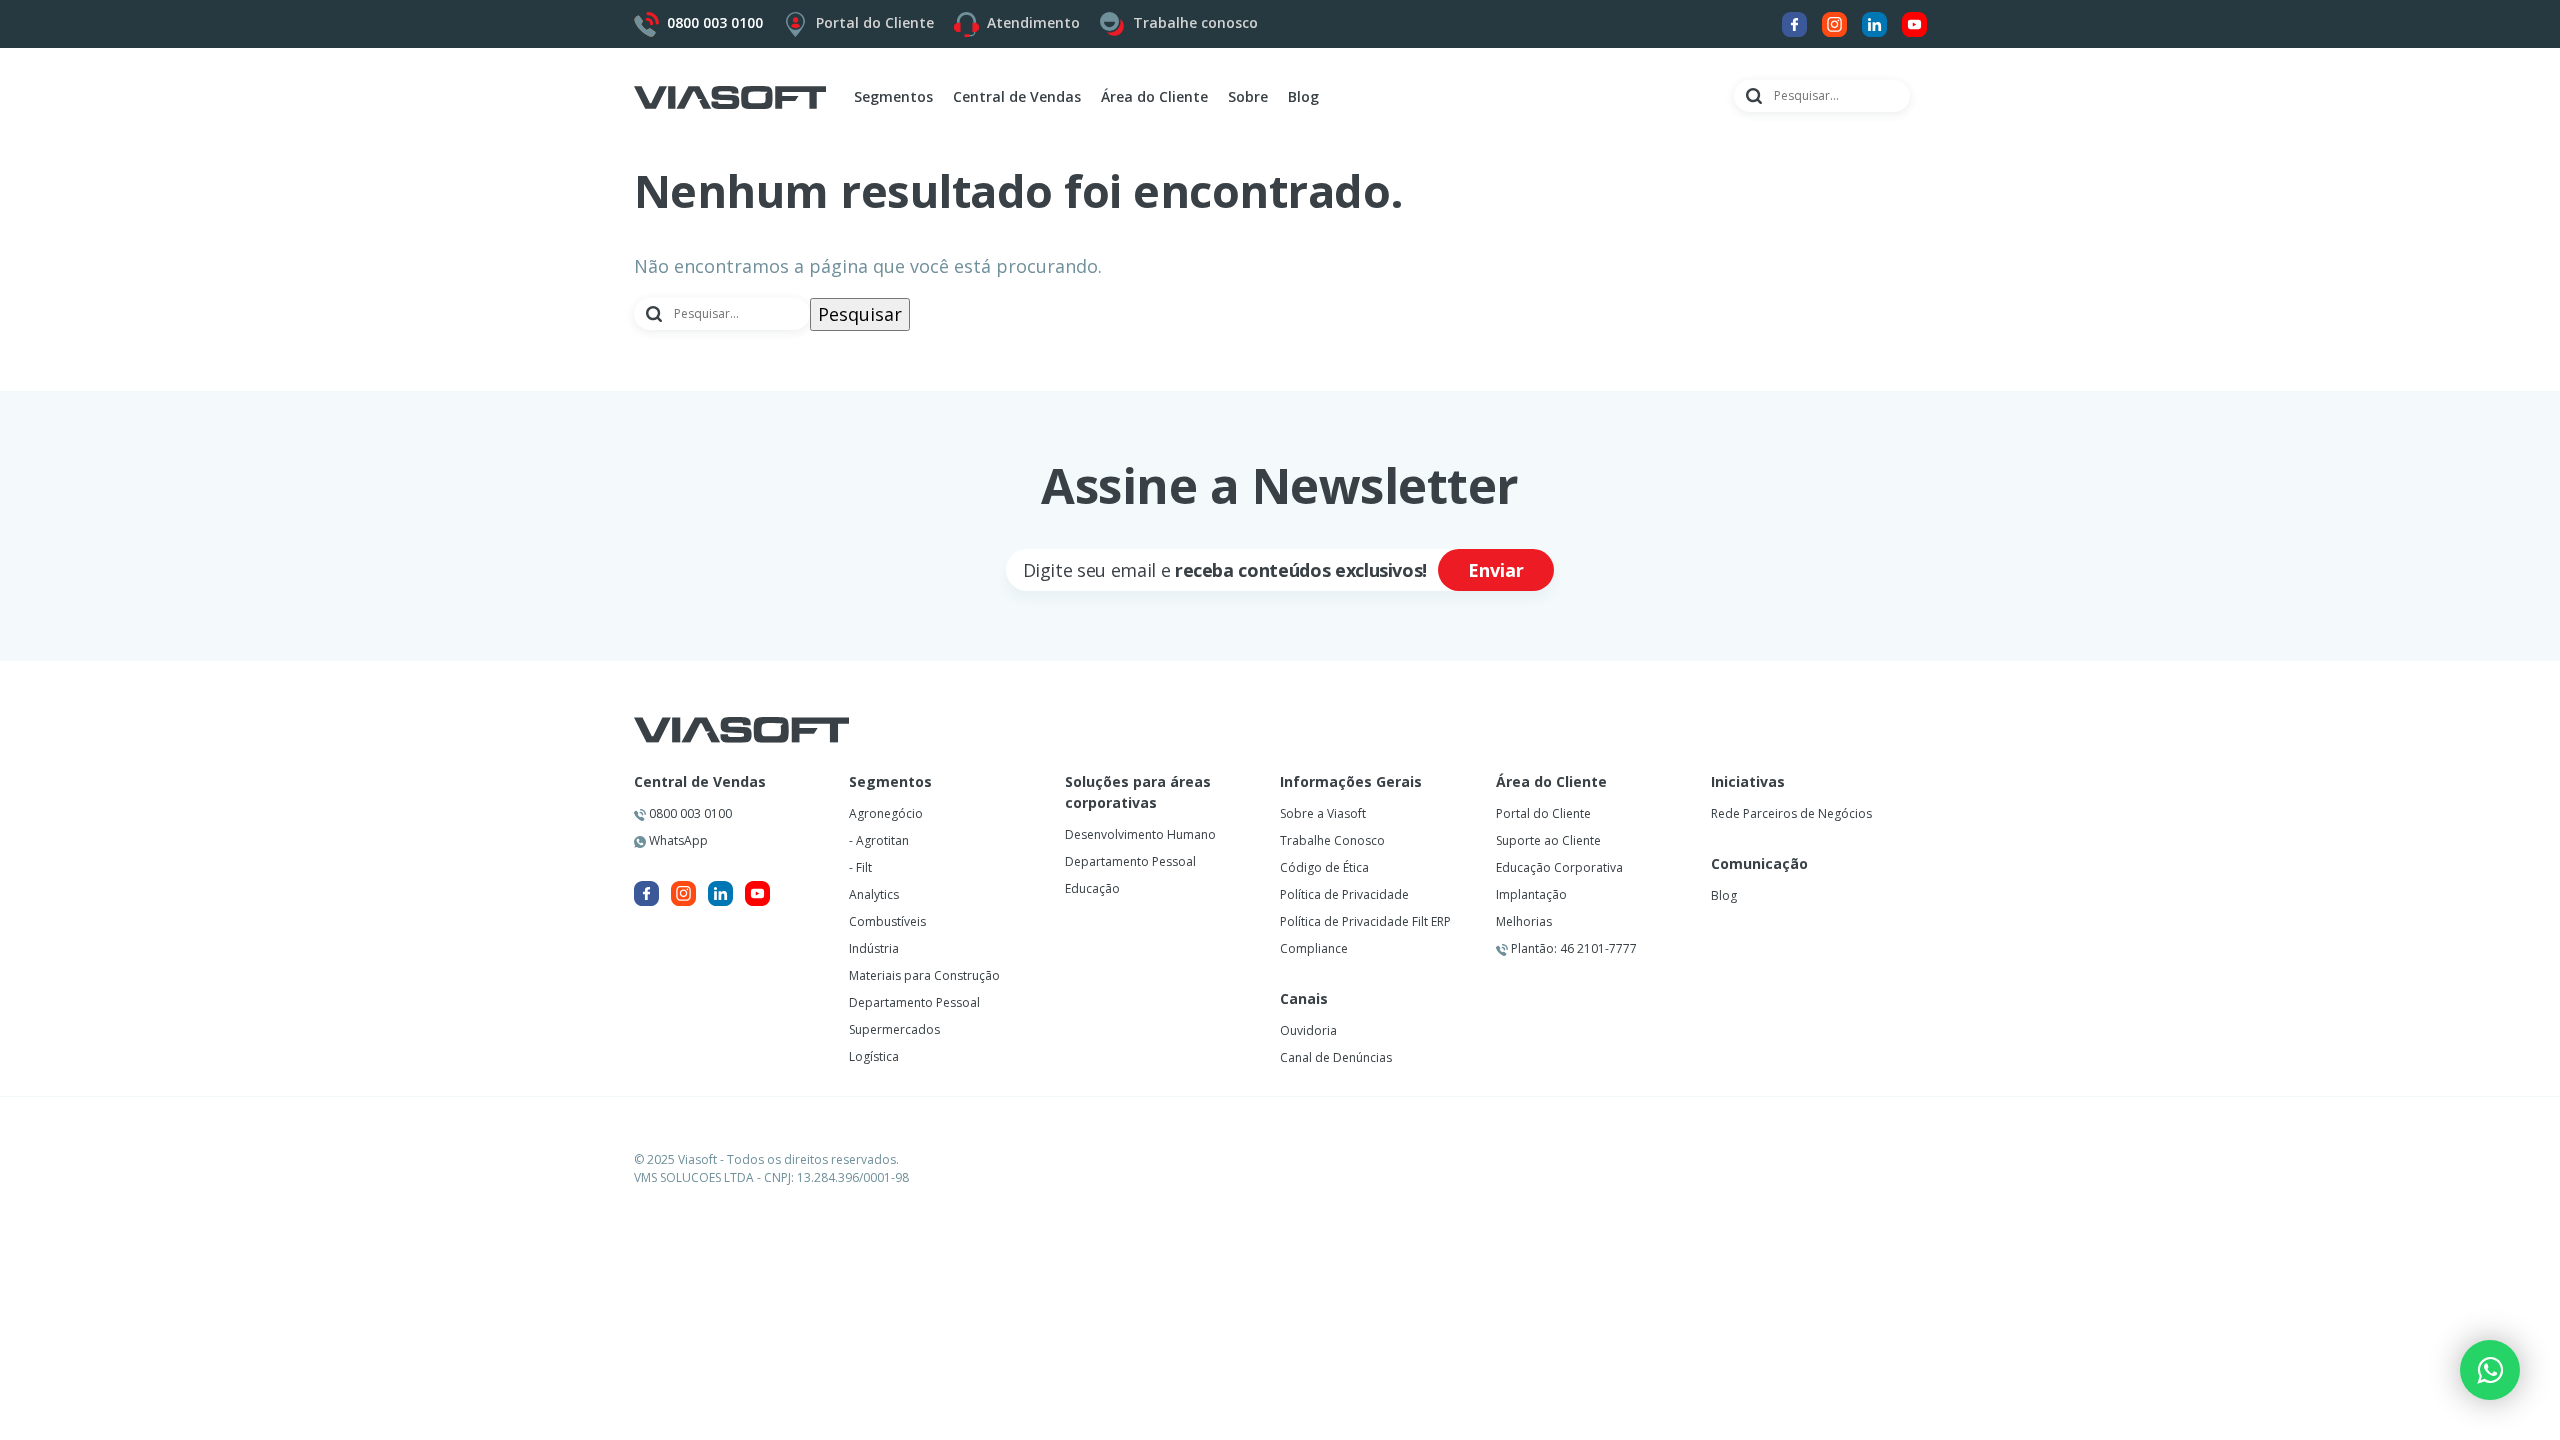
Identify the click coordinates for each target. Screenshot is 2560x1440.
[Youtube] (1914, 22)
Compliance (1314, 948)
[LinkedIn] (1874, 22)
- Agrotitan (879, 840)
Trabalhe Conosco (1332, 840)
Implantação (1531, 894)
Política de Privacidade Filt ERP (1365, 921)
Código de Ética (1324, 867)
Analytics (874, 894)
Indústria (874, 948)
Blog (1303, 96)
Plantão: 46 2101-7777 (1572, 948)
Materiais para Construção (924, 975)
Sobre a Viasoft (1323, 813)
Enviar (1496, 570)
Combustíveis (887, 921)
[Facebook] (1794, 22)
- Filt (860, 867)
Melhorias (1524, 921)
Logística (874, 1056)
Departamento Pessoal (914, 1002)
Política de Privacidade (1344, 894)
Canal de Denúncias (1336, 1057)
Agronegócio (886, 813)
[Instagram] (1834, 22)
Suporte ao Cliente (1548, 840)
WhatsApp (677, 840)
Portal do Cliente (875, 22)
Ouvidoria (1308, 1030)
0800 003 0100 (689, 813)
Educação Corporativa (1559, 867)
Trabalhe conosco (1195, 22)
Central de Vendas (700, 782)
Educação (1092, 888)
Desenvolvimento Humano (1140, 834)
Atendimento (1033, 22)
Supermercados (894, 1029)
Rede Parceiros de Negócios (1791, 813)
